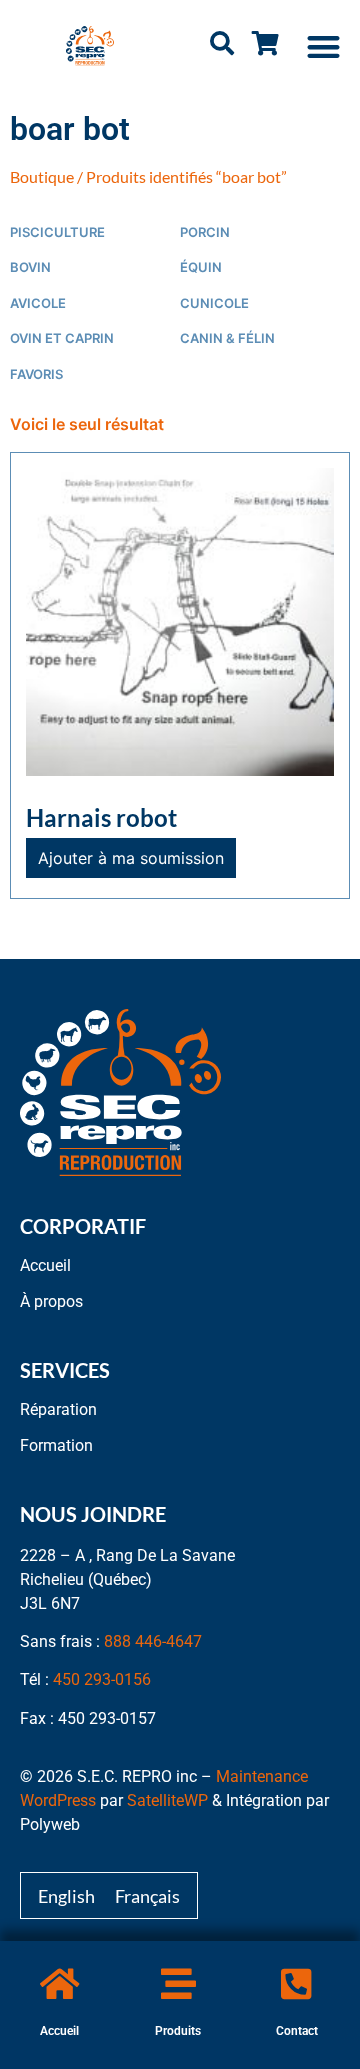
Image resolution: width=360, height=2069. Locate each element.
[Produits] (178, 1983)
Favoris (36, 374)
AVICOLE (38, 303)
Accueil (59, 2031)
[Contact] (296, 1983)
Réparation (58, 1409)
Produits (178, 2031)
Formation (56, 1445)
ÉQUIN (201, 267)
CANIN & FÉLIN (227, 338)
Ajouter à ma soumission (131, 858)
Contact (297, 2031)
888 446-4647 (153, 1641)
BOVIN (30, 267)
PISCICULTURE (57, 232)
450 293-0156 (102, 1679)
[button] (324, 46)
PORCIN (205, 232)
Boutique (42, 176)
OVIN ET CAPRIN (62, 338)
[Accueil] (59, 1983)
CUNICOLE (214, 303)
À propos (51, 1301)
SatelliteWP (167, 1800)
